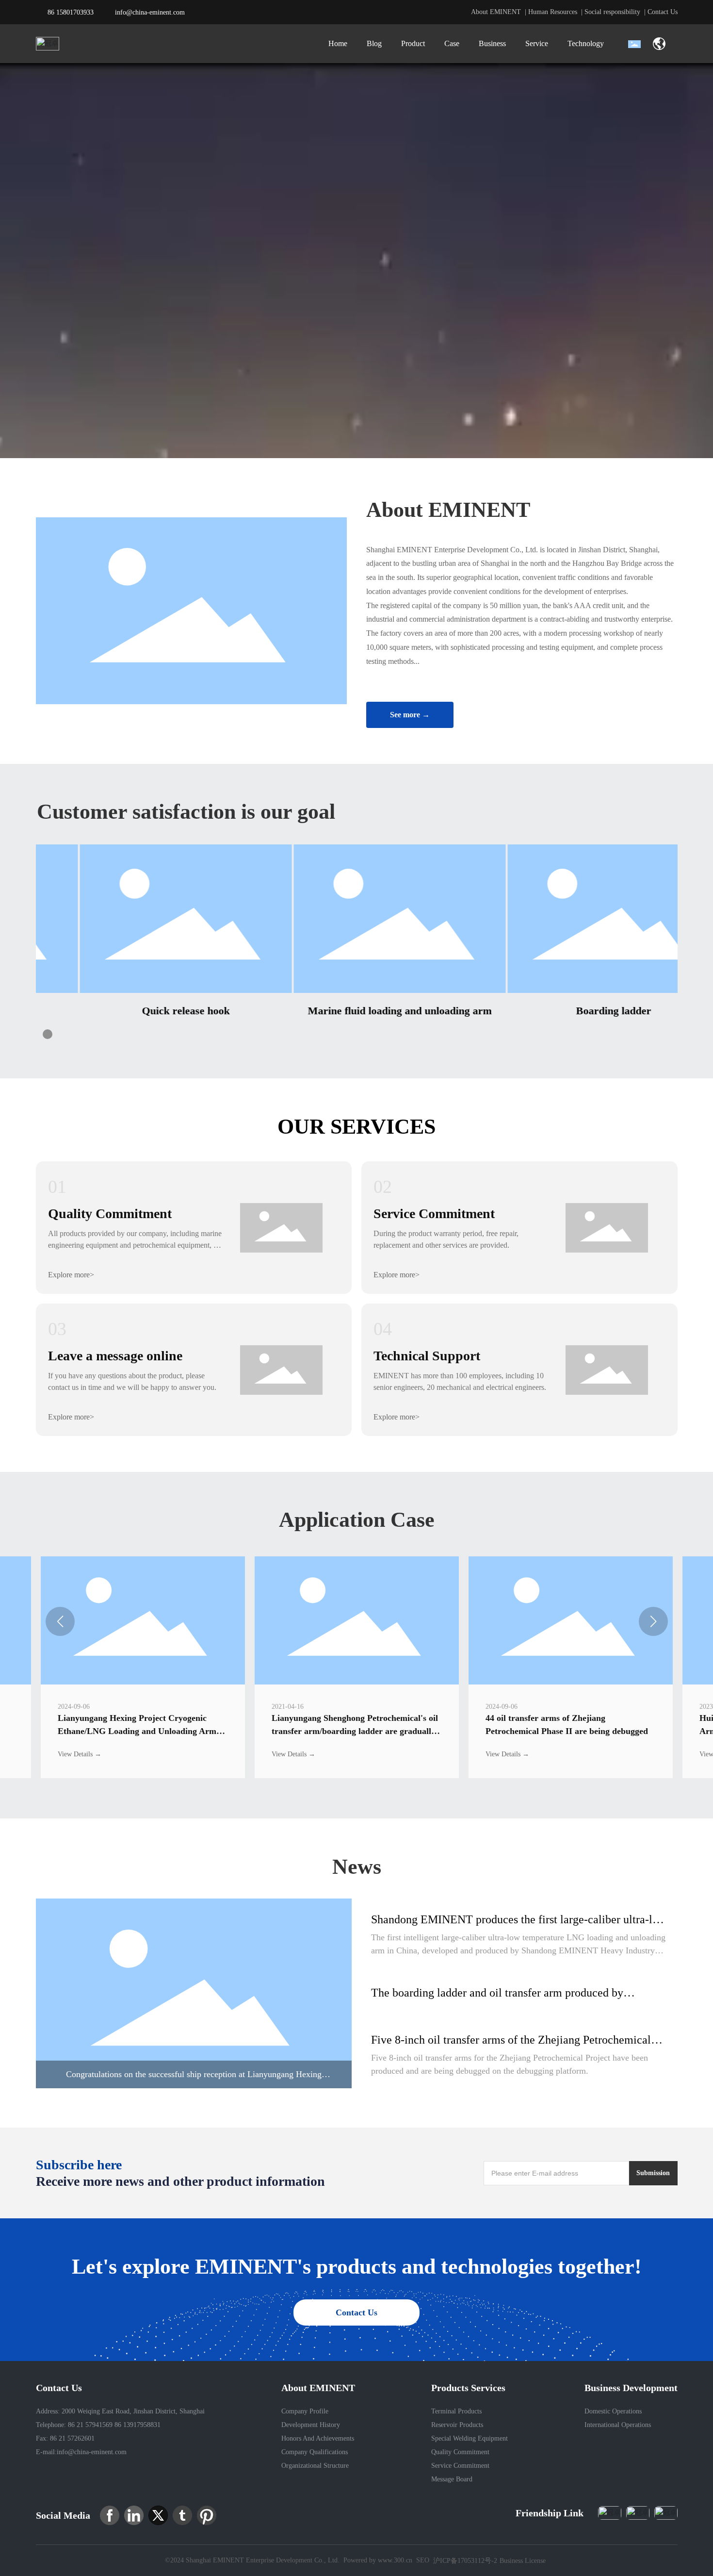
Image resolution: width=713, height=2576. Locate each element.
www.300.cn (395, 2560)
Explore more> (71, 1275)
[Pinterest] (207, 2515)
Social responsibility (612, 12)
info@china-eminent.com (150, 12)
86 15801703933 (71, 12)
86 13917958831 (138, 2425)
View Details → (80, 1754)
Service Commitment (434, 1214)
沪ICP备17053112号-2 (465, 2561)
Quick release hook (143, 1011)
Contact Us (663, 12)
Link (194, 1993)
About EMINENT (496, 12)
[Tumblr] (182, 2515)
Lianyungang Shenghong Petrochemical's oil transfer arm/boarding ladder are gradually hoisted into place (355, 1731)
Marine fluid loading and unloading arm (357, 1011)
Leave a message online (115, 1356)
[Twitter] (158, 2515)
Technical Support (427, 1356)
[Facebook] (110, 2515)
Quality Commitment (110, 1214)
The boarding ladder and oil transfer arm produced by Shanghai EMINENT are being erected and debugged (497, 1999)
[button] (48, 1034)
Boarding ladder (571, 1011)
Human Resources (553, 12)
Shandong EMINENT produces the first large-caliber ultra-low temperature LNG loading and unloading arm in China (519, 1926)
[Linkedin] (134, 2515)
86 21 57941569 (89, 2425)
